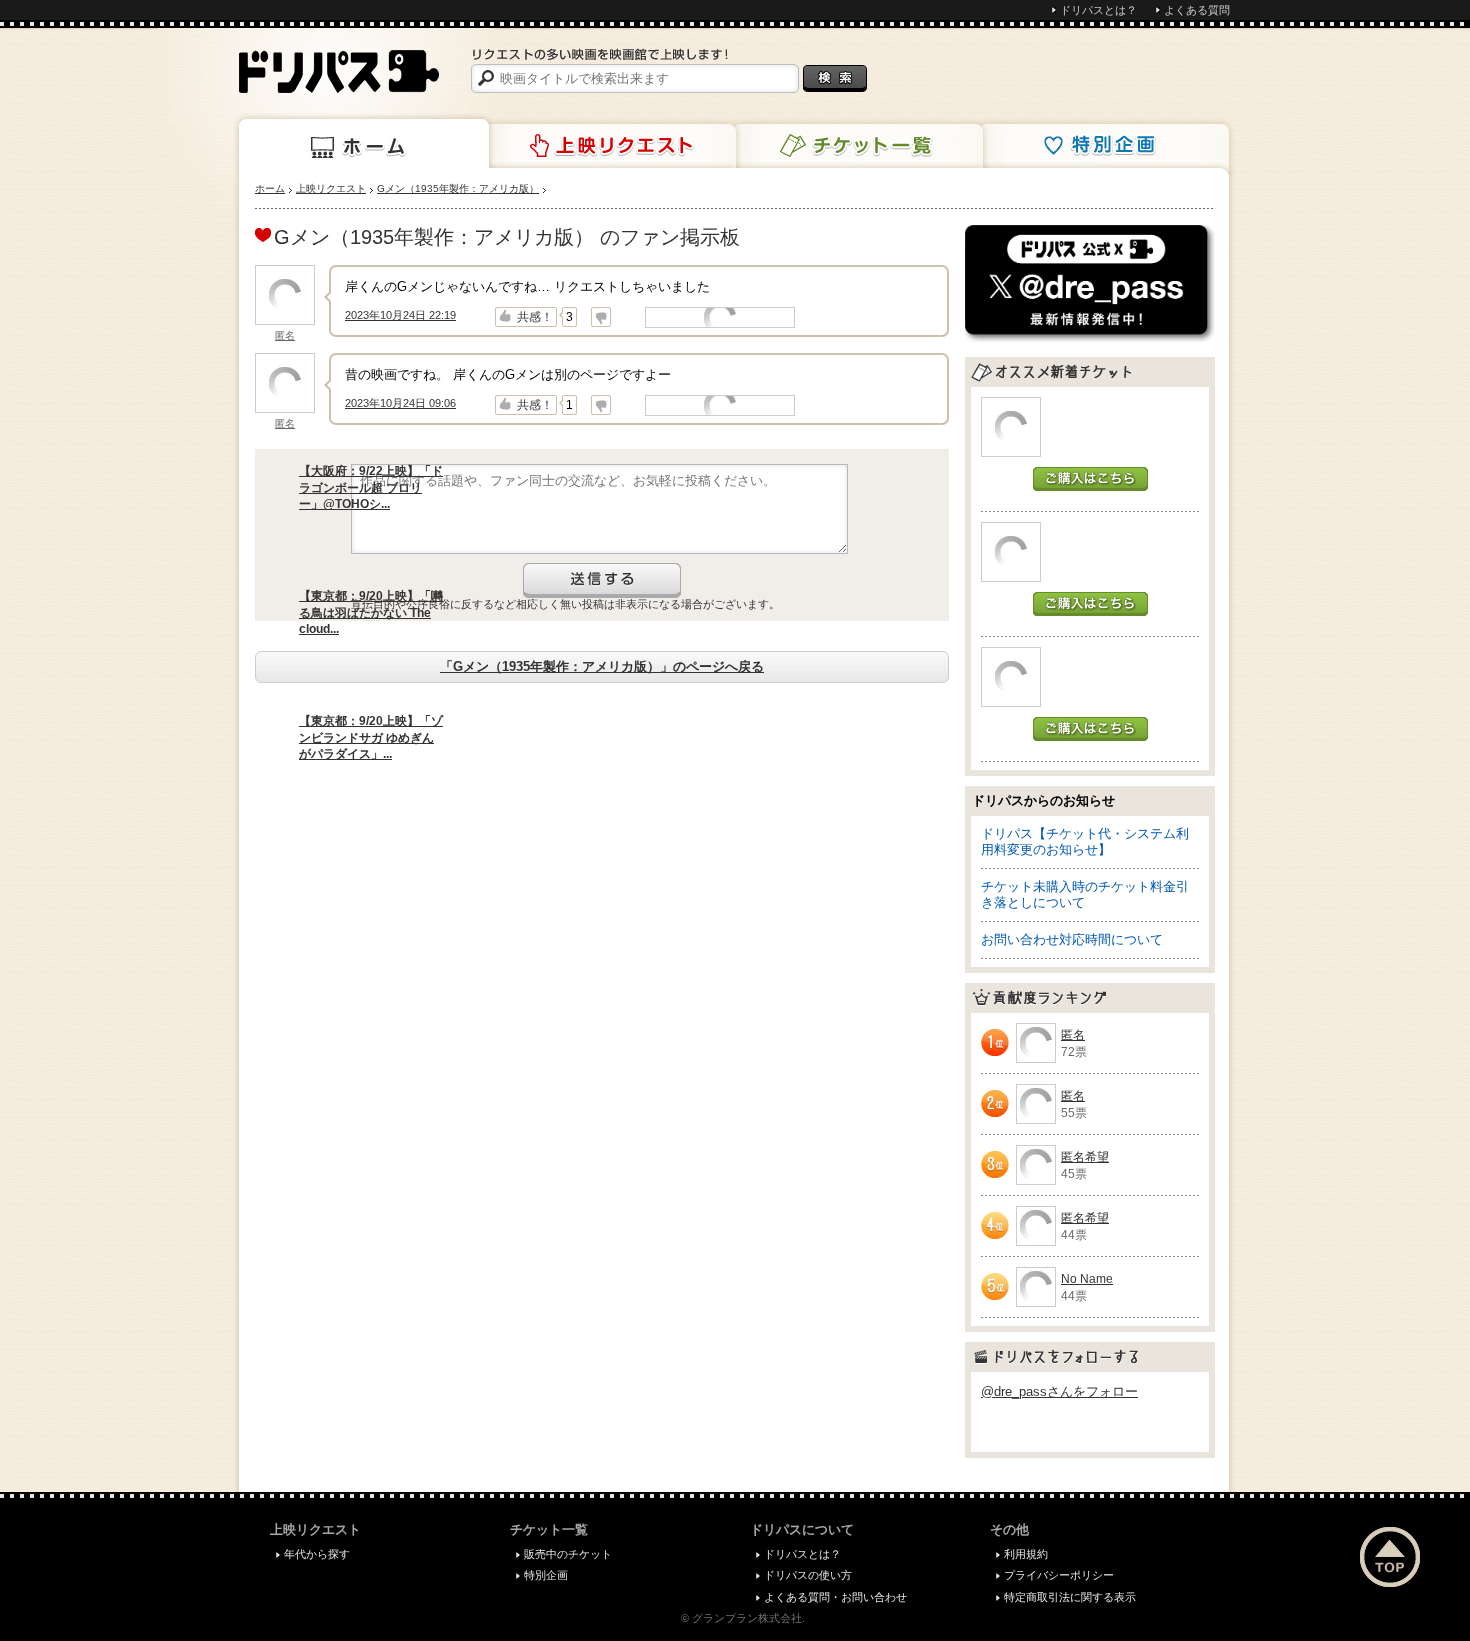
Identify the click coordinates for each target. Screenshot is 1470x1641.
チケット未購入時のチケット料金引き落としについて (1085, 894)
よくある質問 (1197, 10)
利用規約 (1026, 1554)
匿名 (285, 335)
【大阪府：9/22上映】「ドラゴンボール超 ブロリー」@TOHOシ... (371, 488)
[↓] (601, 317)
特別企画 (1104, 146)
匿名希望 (1085, 1157)
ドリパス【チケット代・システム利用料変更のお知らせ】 (1085, 841)
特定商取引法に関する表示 (1070, 1597)
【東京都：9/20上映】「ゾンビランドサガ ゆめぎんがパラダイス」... (371, 738)
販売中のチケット (568, 1554)
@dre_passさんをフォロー (1059, 1391)
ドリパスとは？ (1098, 10)
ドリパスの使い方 (808, 1575)
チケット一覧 (858, 146)
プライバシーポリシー (1059, 1575)
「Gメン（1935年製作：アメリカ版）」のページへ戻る (602, 666)
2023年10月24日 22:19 (400, 315)
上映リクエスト (611, 146)
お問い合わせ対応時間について (1072, 939)
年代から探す (317, 1554)
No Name (1087, 1279)
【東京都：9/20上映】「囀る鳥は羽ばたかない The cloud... (371, 613)
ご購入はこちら (1090, 479)
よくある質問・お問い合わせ (835, 1597)
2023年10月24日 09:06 (400, 403)
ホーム (364, 144)
